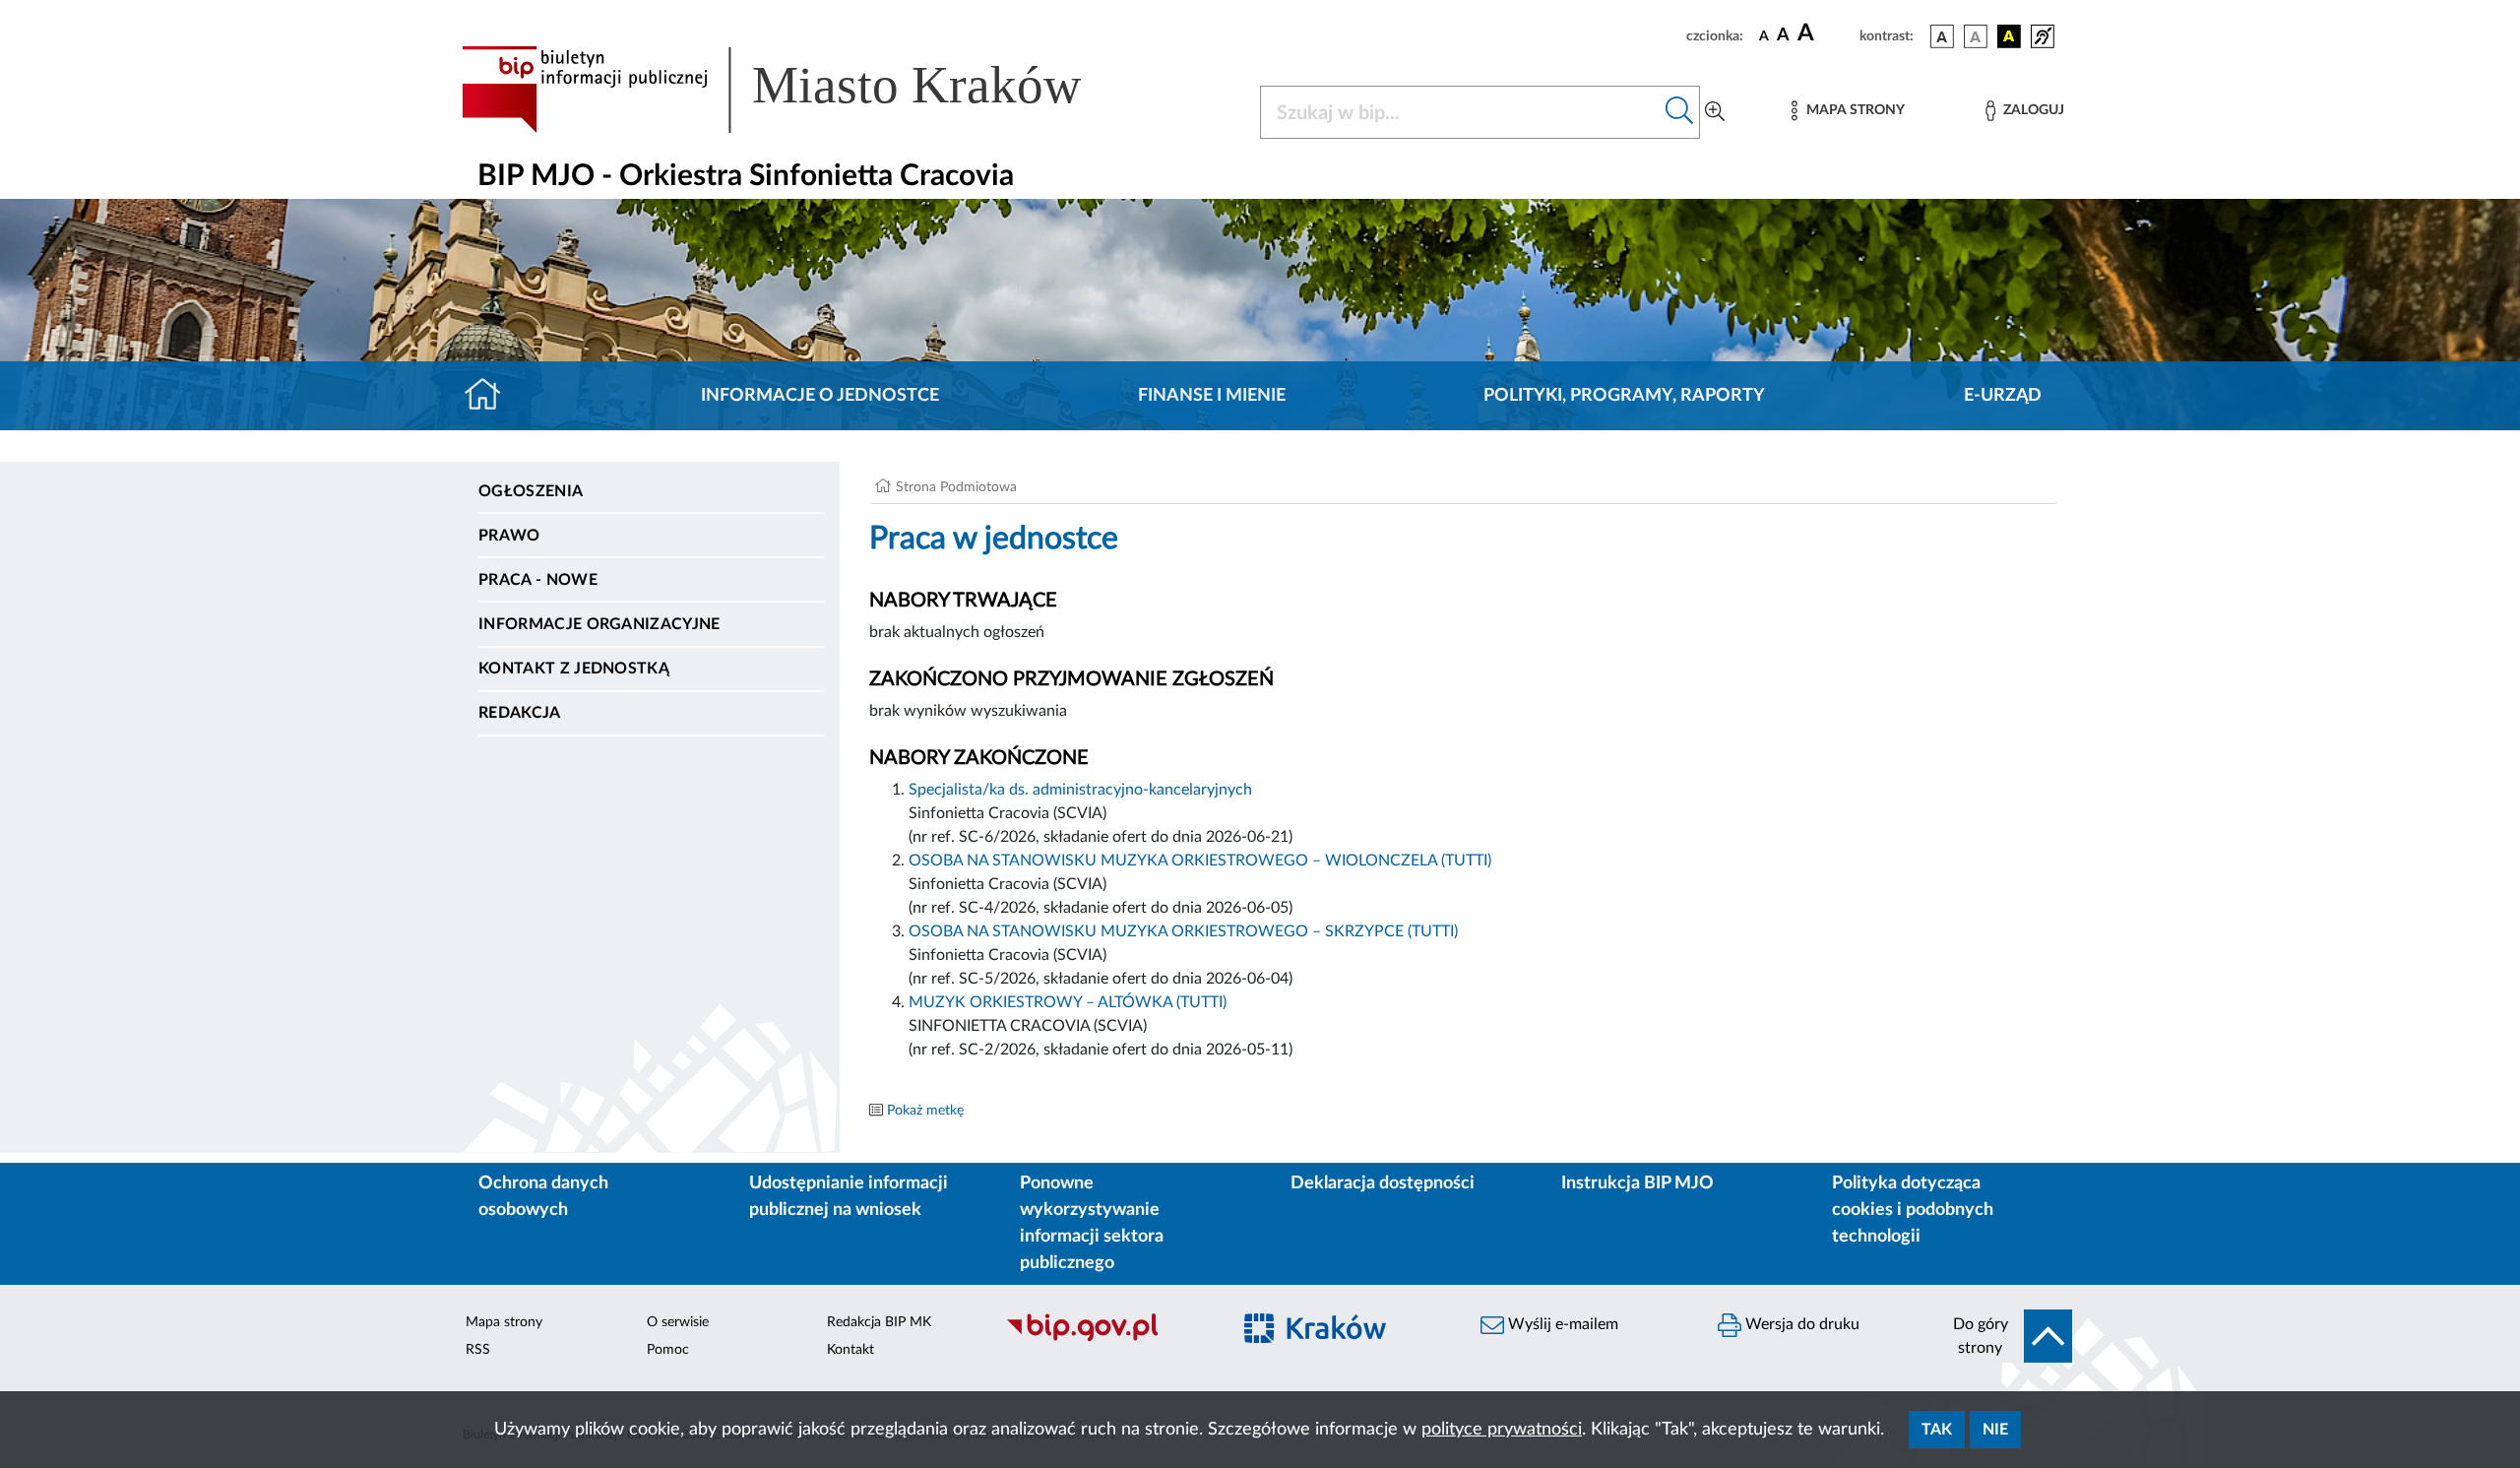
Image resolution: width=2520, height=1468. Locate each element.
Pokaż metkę (925, 1111)
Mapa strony (504, 1322)
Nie (1995, 1430)
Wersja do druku (1800, 1324)
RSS (478, 1350)
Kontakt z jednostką (574, 669)
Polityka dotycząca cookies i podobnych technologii (1913, 1210)
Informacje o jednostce (820, 396)
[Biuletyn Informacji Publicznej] (1108, 1339)
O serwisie (678, 1322)
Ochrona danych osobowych (543, 1197)
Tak (1937, 1430)
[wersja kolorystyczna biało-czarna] (1976, 36)
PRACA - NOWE (538, 580)
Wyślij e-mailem (1561, 1324)
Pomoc (668, 1350)
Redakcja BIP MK (879, 1322)
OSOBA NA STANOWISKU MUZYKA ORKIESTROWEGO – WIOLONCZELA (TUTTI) (1200, 861)
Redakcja (520, 713)
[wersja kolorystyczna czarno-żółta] (2009, 36)
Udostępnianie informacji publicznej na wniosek (849, 1197)
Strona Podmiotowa (956, 487)
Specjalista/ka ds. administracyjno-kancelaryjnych (1080, 790)
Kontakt (850, 1350)
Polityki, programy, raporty (1624, 396)
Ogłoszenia (531, 491)
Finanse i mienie (1212, 396)
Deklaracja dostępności (1383, 1183)
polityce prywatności (1502, 1430)
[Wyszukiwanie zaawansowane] (1715, 112)
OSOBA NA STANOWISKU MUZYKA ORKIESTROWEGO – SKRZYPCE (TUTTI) (1183, 931)
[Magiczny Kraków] (1345, 1340)
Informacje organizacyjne (599, 624)
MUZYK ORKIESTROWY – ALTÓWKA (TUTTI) (1068, 1002)
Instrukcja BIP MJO (1638, 1183)
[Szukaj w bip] (1680, 112)
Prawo (509, 536)
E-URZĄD (2003, 396)
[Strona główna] (491, 396)
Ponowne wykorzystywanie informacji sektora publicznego (1092, 1223)
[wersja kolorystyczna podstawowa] (1942, 36)
